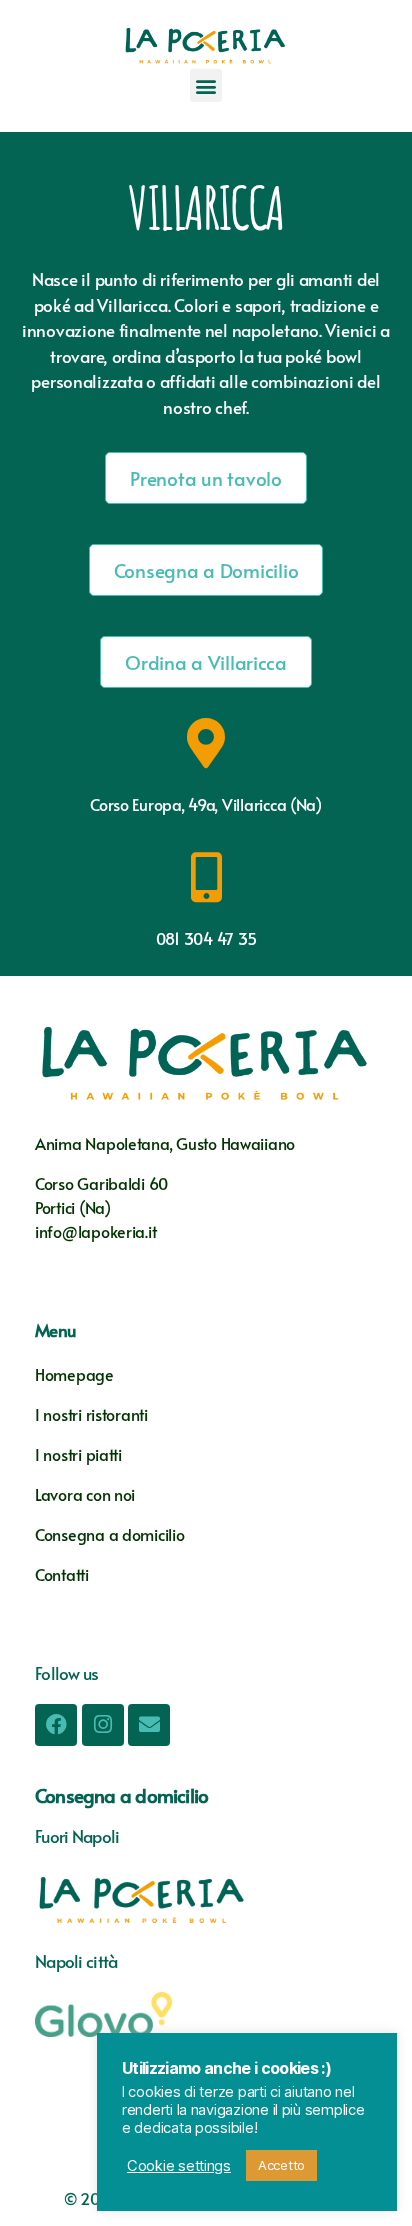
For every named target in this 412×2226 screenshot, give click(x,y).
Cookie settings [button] (179, 2166)
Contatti (64, 1574)
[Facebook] (56, 1725)
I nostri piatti (80, 1454)
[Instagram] (103, 1725)
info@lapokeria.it (95, 1231)
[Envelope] (149, 1725)
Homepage (74, 1374)
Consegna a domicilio (110, 1534)
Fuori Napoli (77, 1836)
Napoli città (76, 1961)
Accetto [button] (281, 2165)
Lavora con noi (85, 1494)
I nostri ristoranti (91, 1414)
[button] (206, 85)
